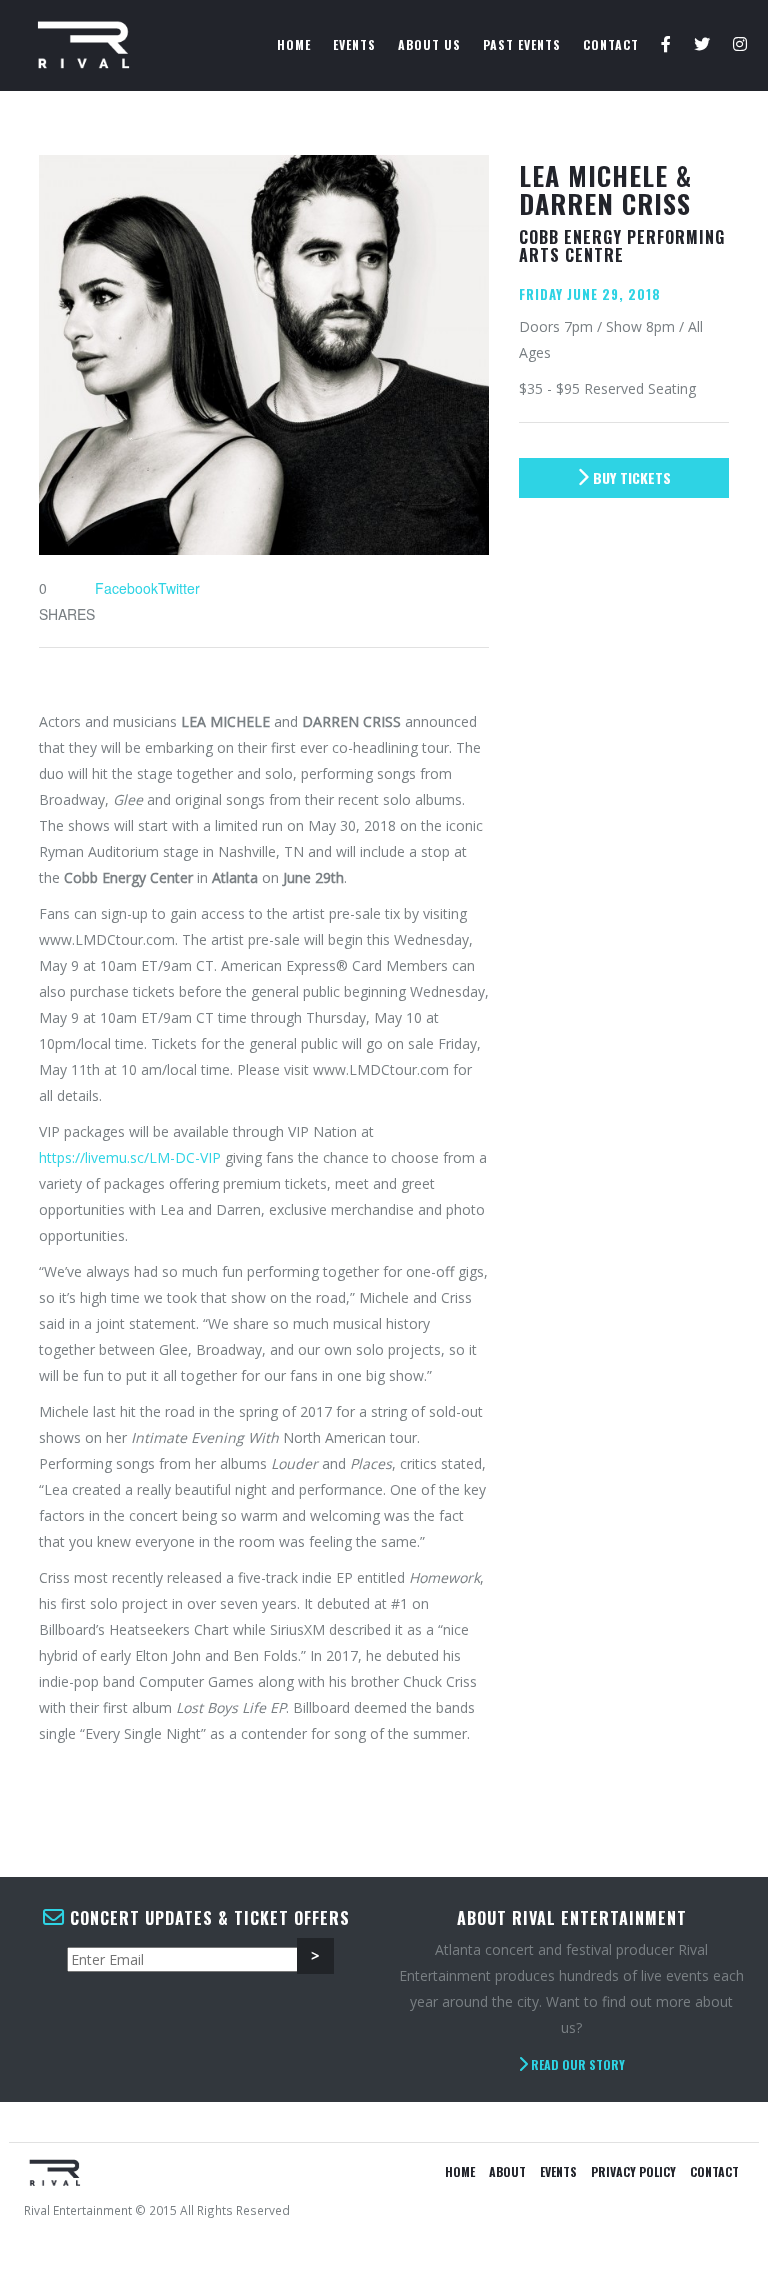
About (507, 2171)
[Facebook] (666, 45)
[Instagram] (740, 45)
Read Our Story (576, 2064)
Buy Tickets (630, 477)
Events (354, 44)
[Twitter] (702, 45)
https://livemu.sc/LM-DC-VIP (130, 1157)
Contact (611, 44)
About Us (429, 44)
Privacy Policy (633, 2171)
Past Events (522, 44)
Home (294, 44)
